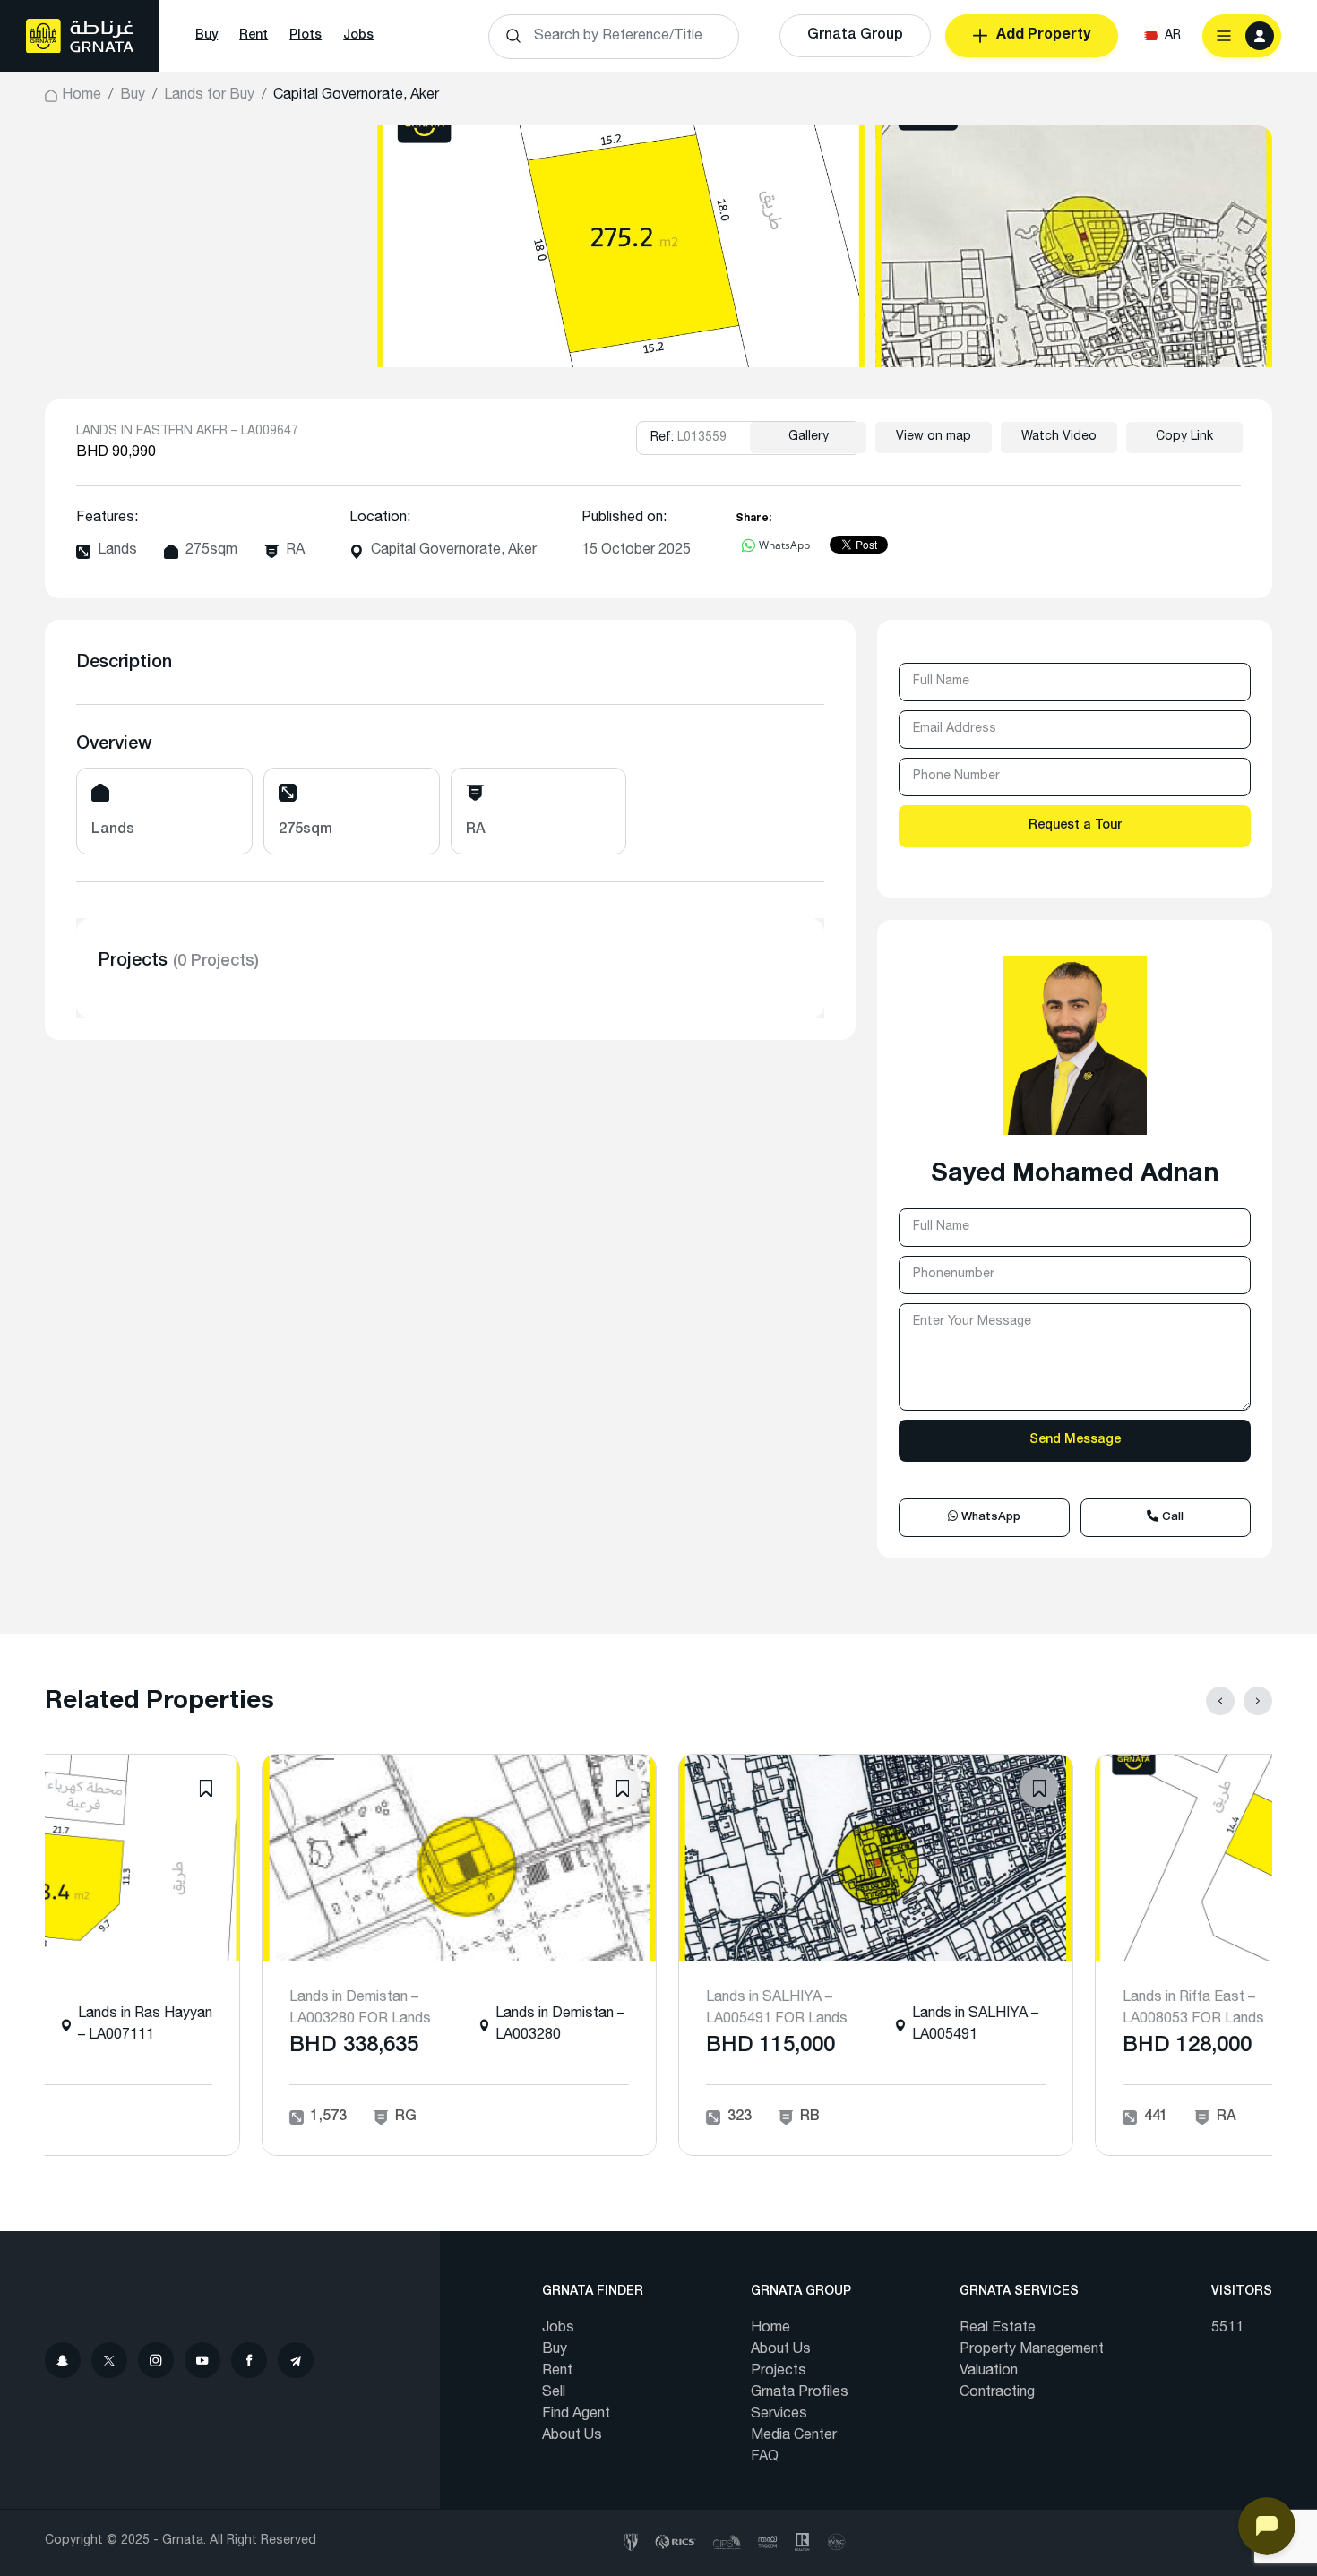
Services (779, 2415)
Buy (207, 36)
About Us (572, 2436)
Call (1171, 1518)
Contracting (997, 2393)
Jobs (358, 36)
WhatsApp (989, 1518)
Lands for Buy (209, 96)
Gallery (809, 437)
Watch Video (1059, 437)
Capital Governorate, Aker (454, 551)
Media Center (794, 2436)
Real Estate (998, 2329)
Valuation (989, 2372)
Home (82, 96)
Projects (779, 2372)
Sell (554, 2393)
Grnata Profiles (800, 2393)
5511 (1227, 2329)
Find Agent (576, 2415)
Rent (254, 36)
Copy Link (1184, 437)
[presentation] (1220, 1701)
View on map (934, 437)
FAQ (765, 2458)
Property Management (1032, 2350)
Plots (306, 36)
